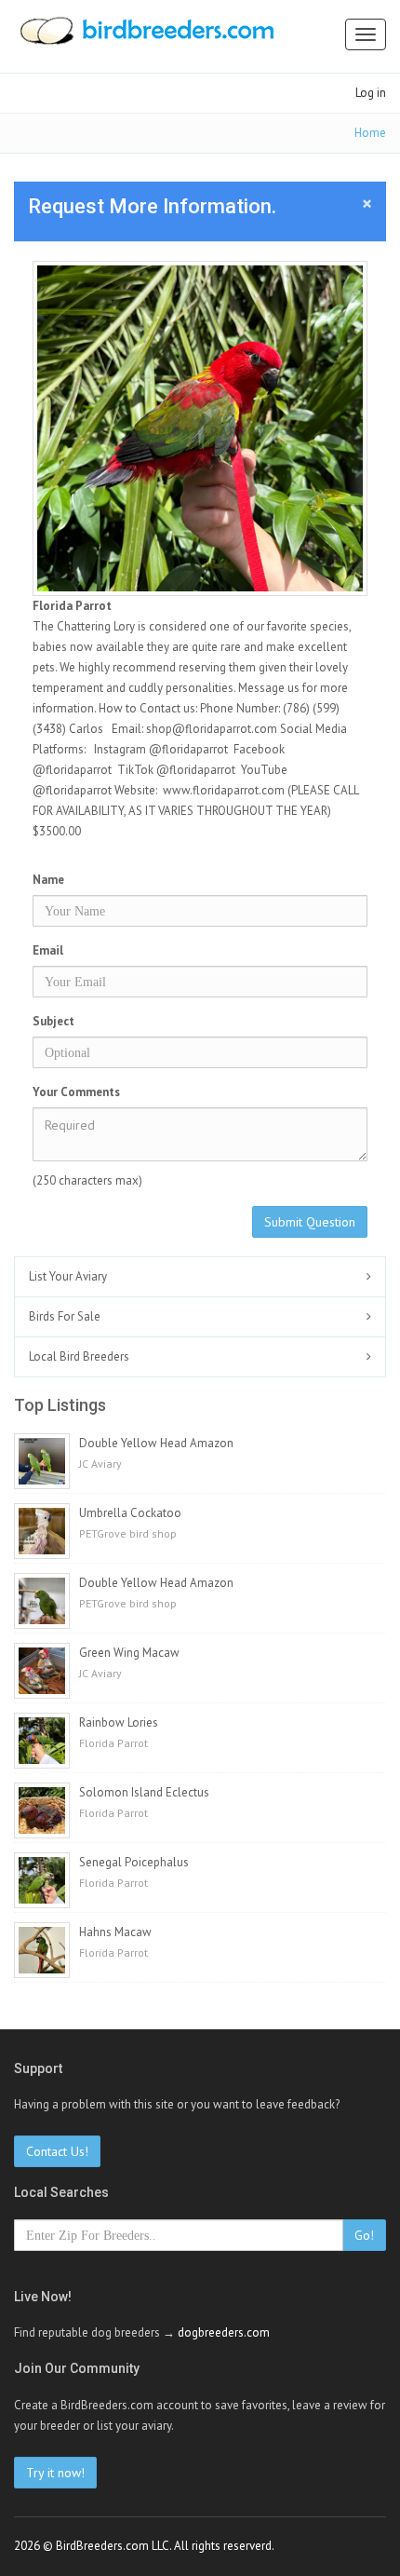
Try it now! (55, 2473)
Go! (364, 2235)
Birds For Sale (65, 1316)
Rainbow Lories (119, 1722)
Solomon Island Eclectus (144, 1792)
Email (48, 950)
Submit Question (310, 1222)
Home (370, 133)
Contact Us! (57, 2151)
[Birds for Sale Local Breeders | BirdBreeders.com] (146, 36)
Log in (371, 93)
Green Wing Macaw (129, 1653)
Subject (53, 1021)
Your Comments (76, 1092)
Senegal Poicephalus (134, 1862)
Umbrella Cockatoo (130, 1513)
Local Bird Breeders (79, 1356)
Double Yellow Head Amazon (156, 1443)
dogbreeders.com (224, 2332)
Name (48, 880)
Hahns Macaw (115, 1932)
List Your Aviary (68, 1276)
